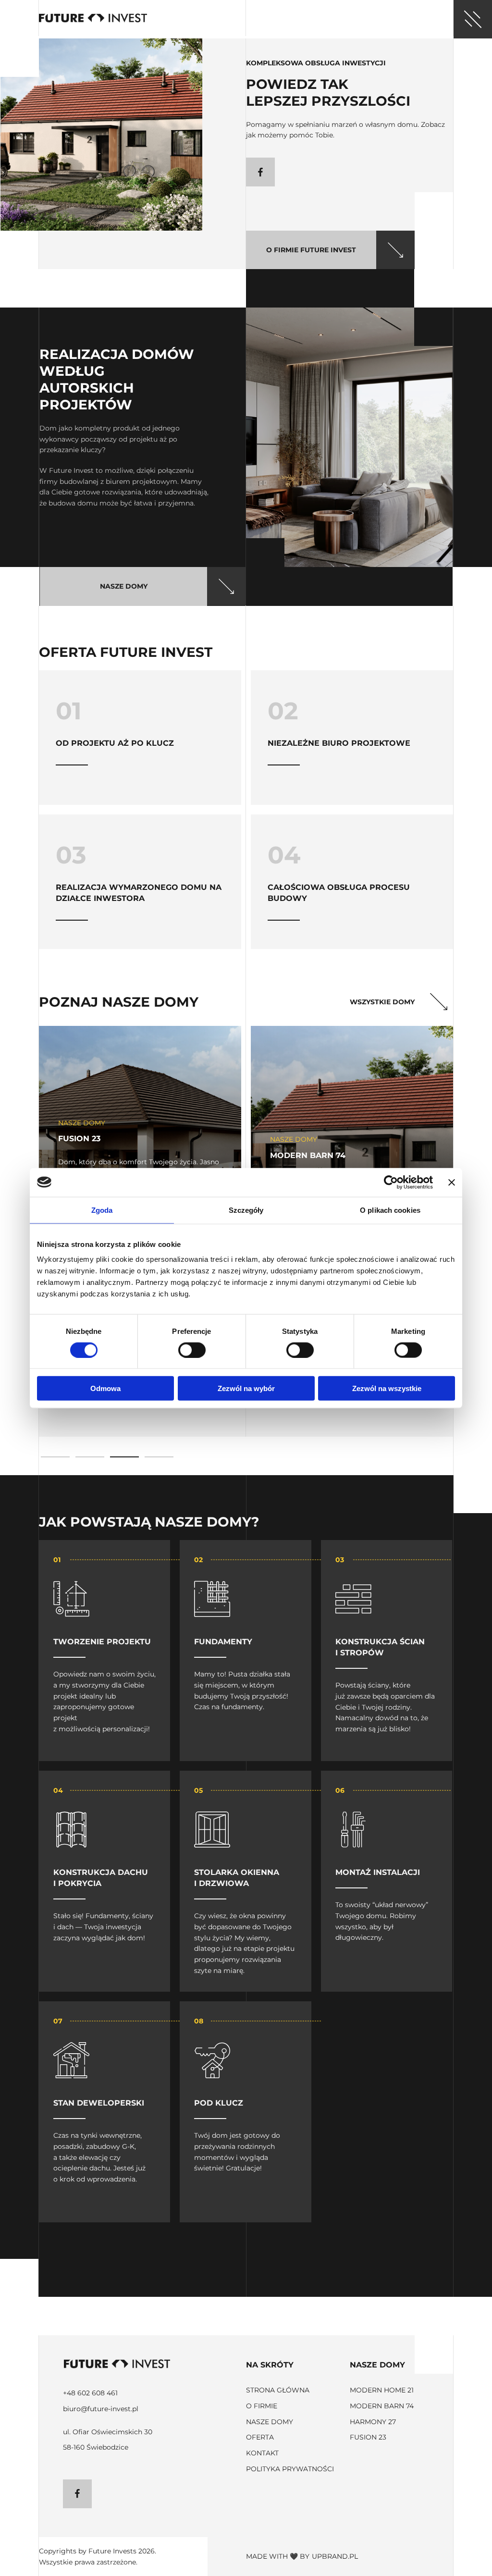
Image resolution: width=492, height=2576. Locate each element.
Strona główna (278, 2390)
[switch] (192, 1350)
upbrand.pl (335, 2556)
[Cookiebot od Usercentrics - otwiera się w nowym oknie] (391, 1182)
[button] (55, 1457)
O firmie (262, 2406)
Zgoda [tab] (102, 1210)
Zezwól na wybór (246, 1388)
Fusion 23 (368, 2437)
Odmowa (105, 1388)
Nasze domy (270, 2422)
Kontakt (262, 2453)
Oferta (260, 2437)
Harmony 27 (373, 2422)
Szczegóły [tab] (246, 1210)
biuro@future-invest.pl (101, 2409)
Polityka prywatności (290, 2469)
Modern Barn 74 (382, 2406)
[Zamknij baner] (452, 1182)
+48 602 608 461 (90, 2393)
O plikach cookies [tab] (390, 1210)
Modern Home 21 (382, 2390)
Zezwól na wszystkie (387, 1388)
